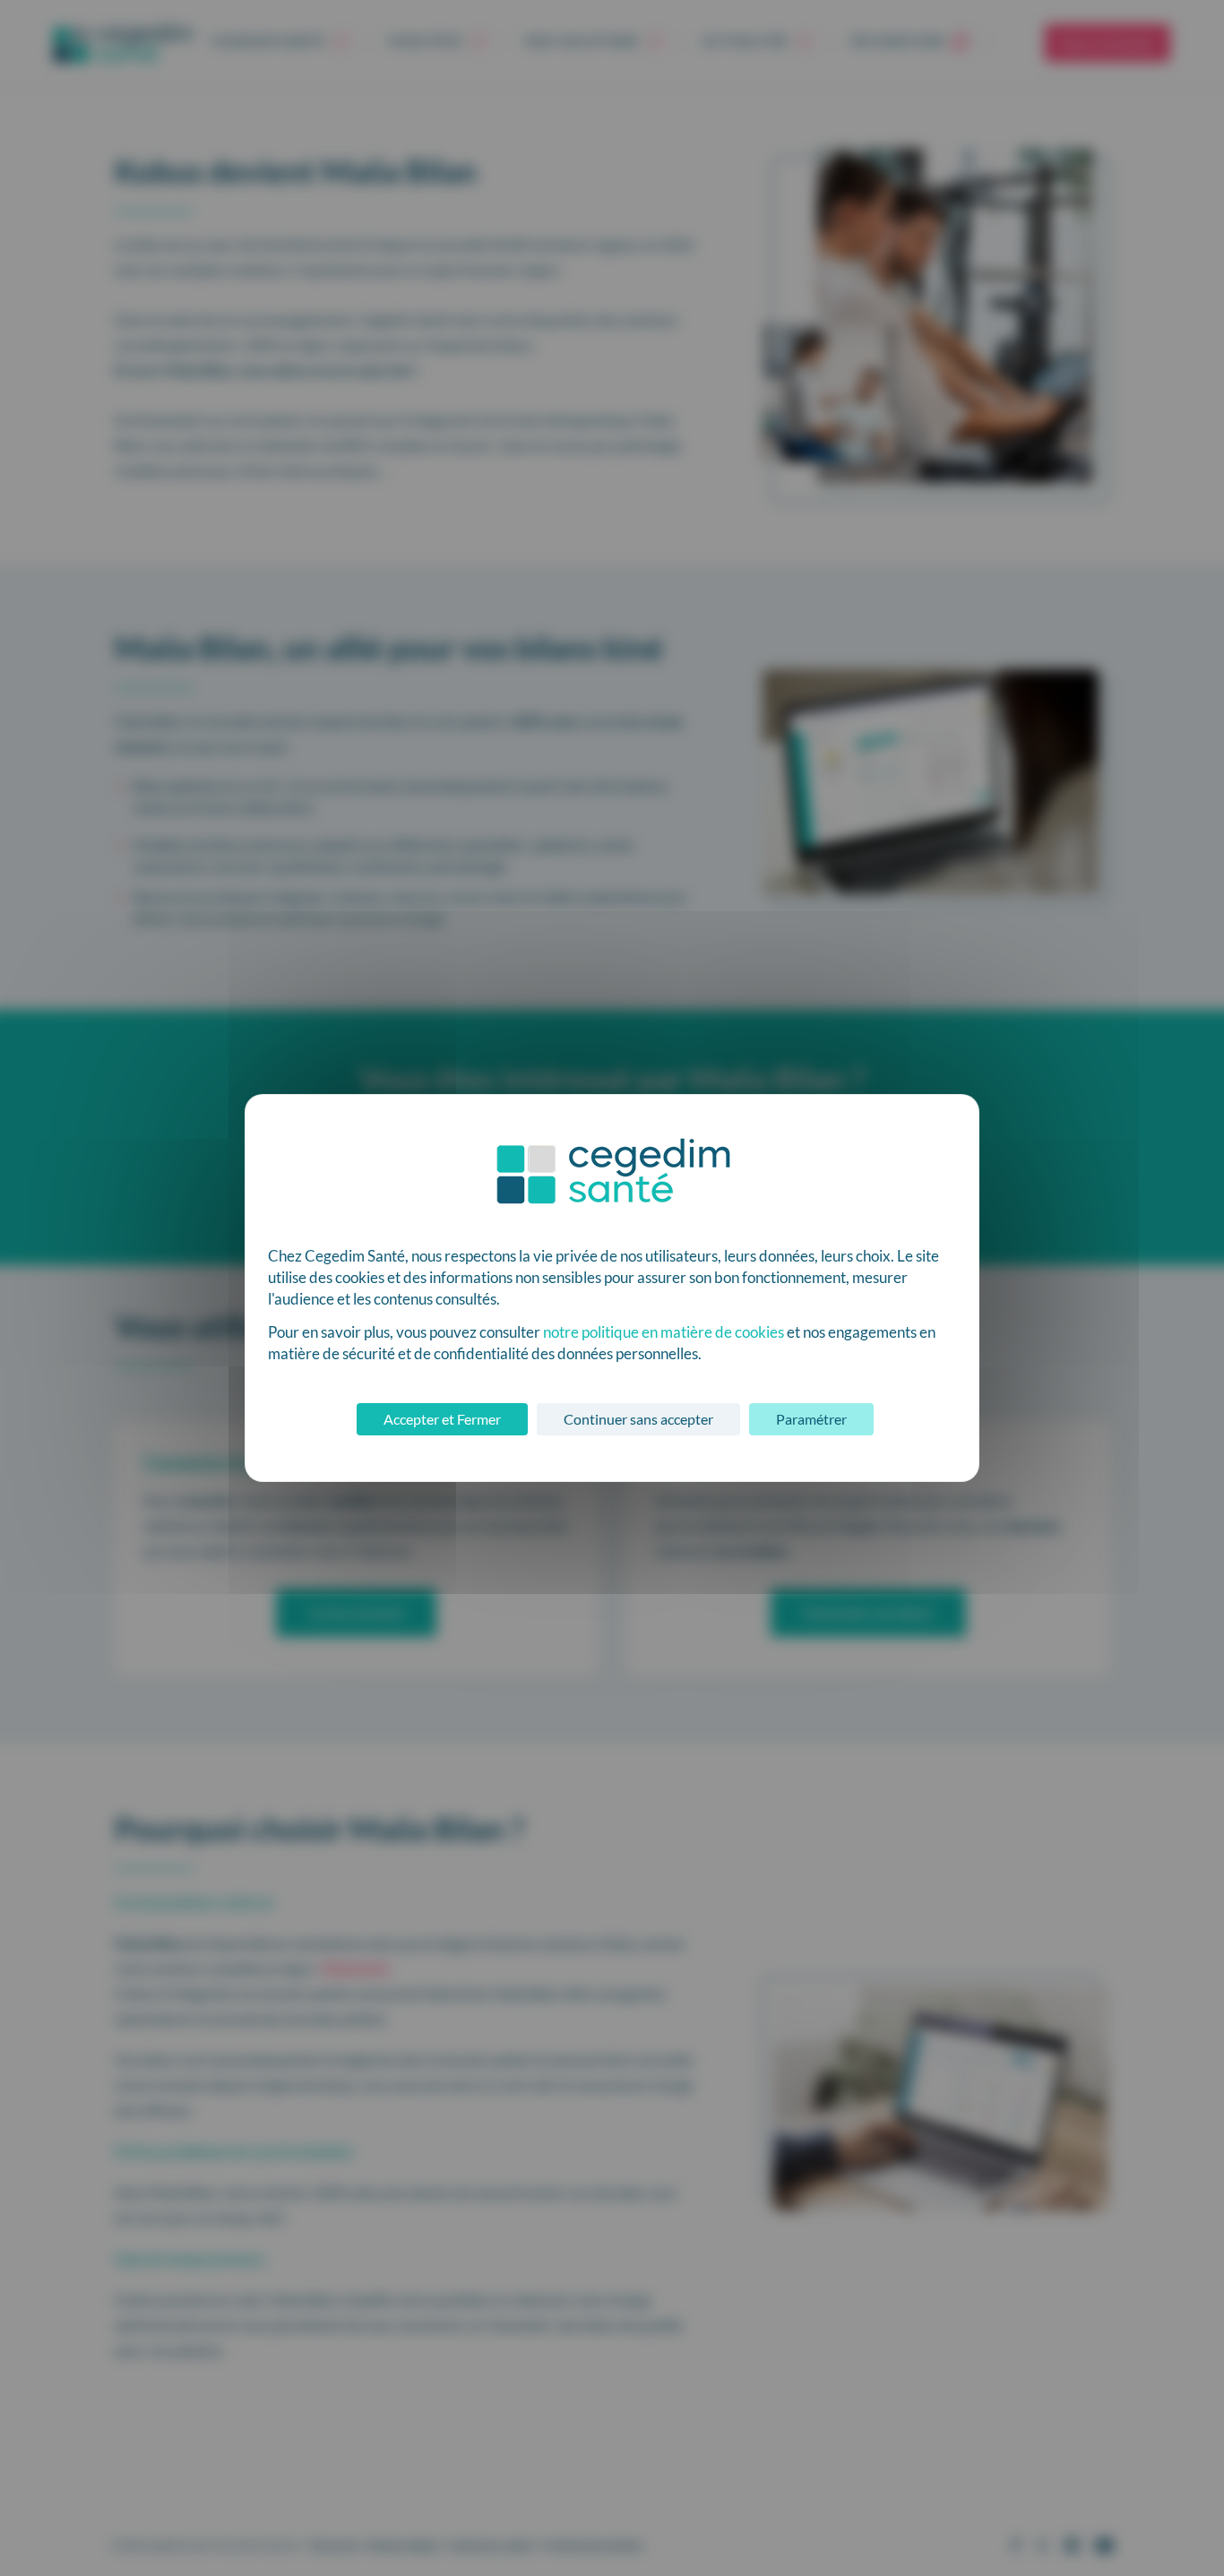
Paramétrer (811, 1419)
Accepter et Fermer (442, 1419)
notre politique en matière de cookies (664, 1332)
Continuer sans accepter (638, 1419)
